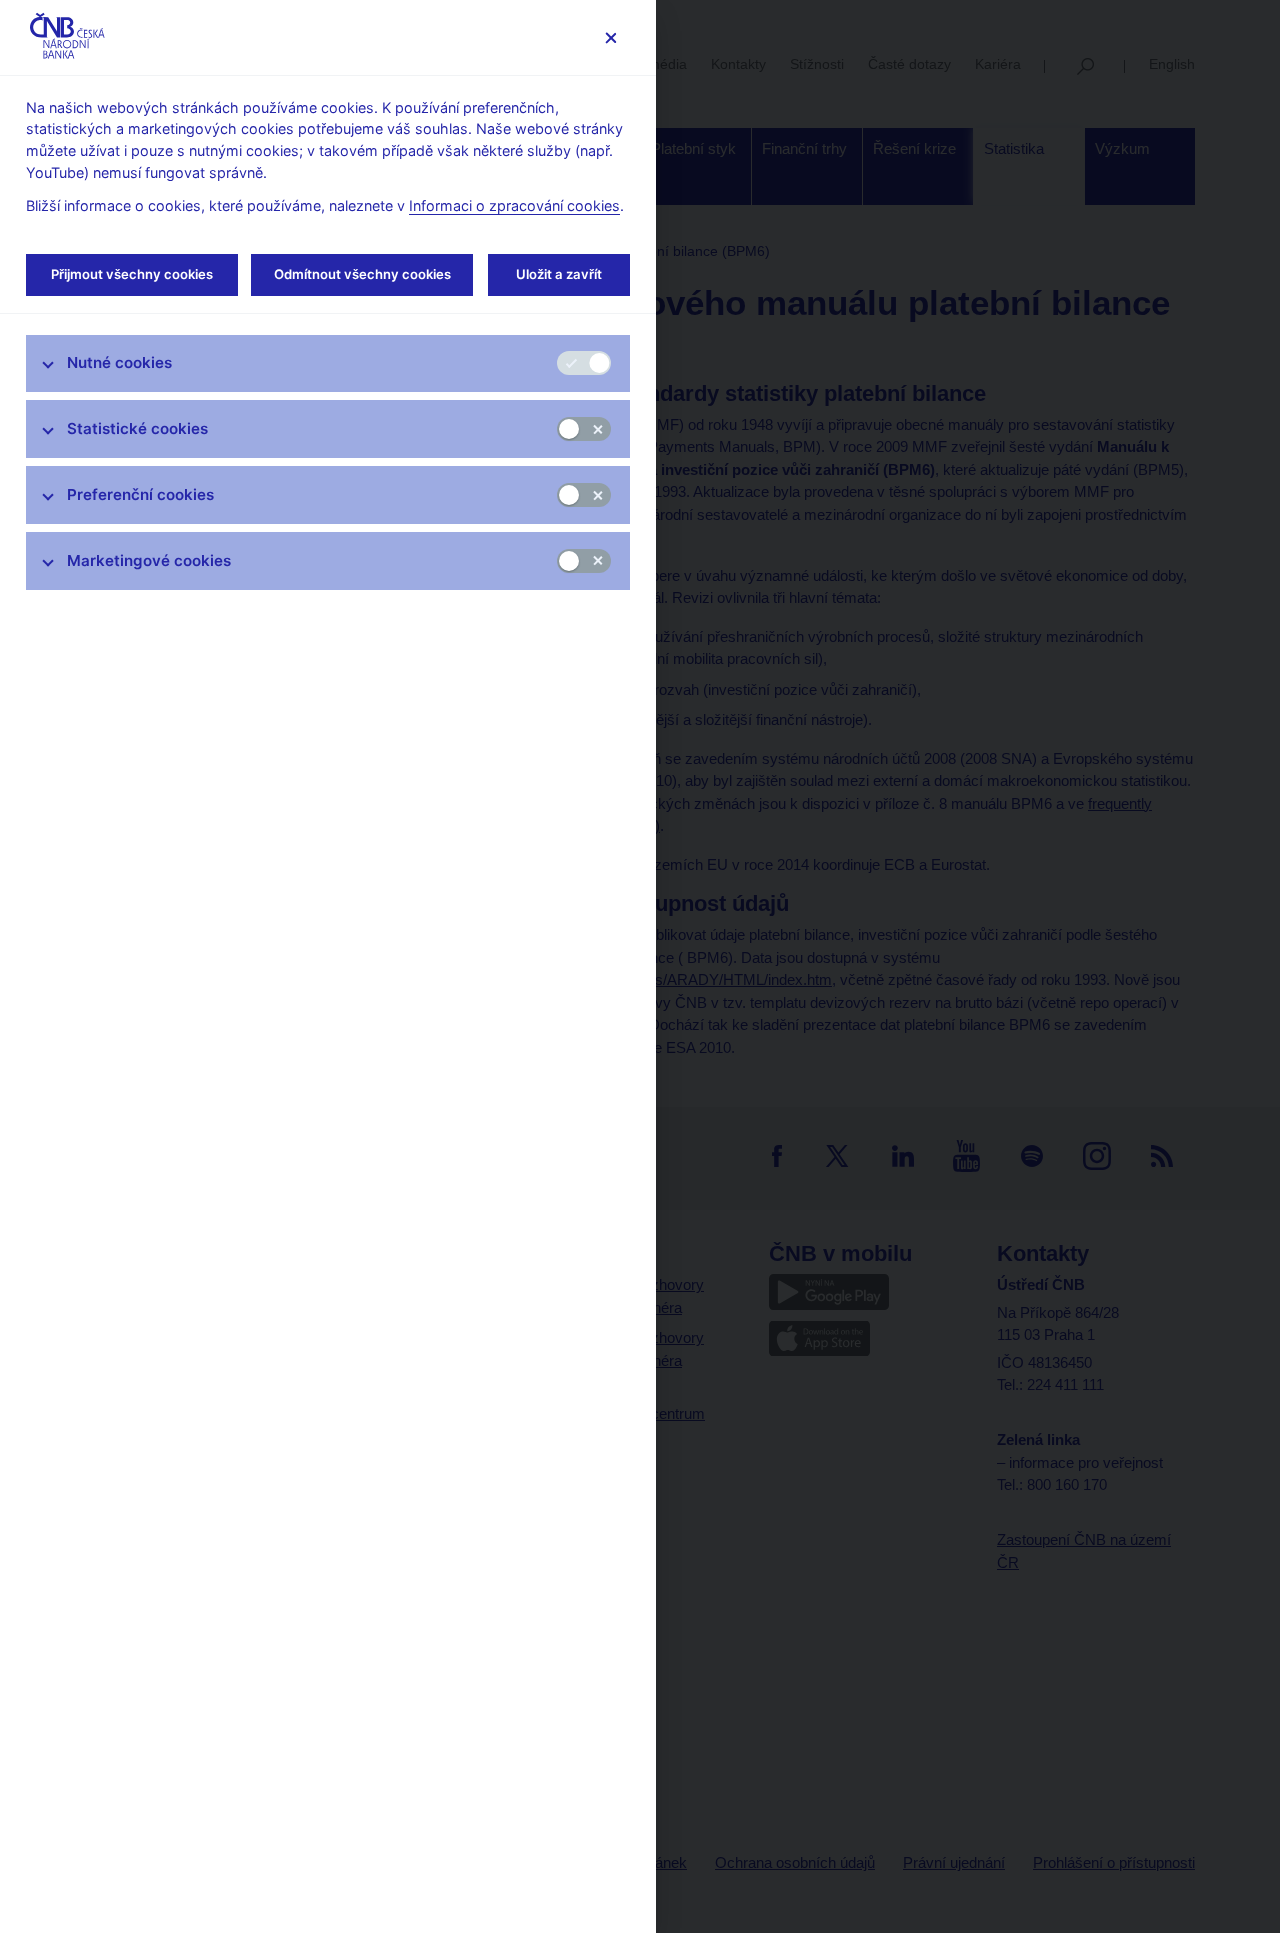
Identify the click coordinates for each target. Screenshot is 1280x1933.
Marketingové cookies (149, 560)
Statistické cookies (137, 428)
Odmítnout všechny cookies (362, 274)
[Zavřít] (610, 37)
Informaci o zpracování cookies (514, 205)
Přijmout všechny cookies (132, 274)
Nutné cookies (119, 362)
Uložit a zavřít (559, 274)
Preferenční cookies (140, 494)
